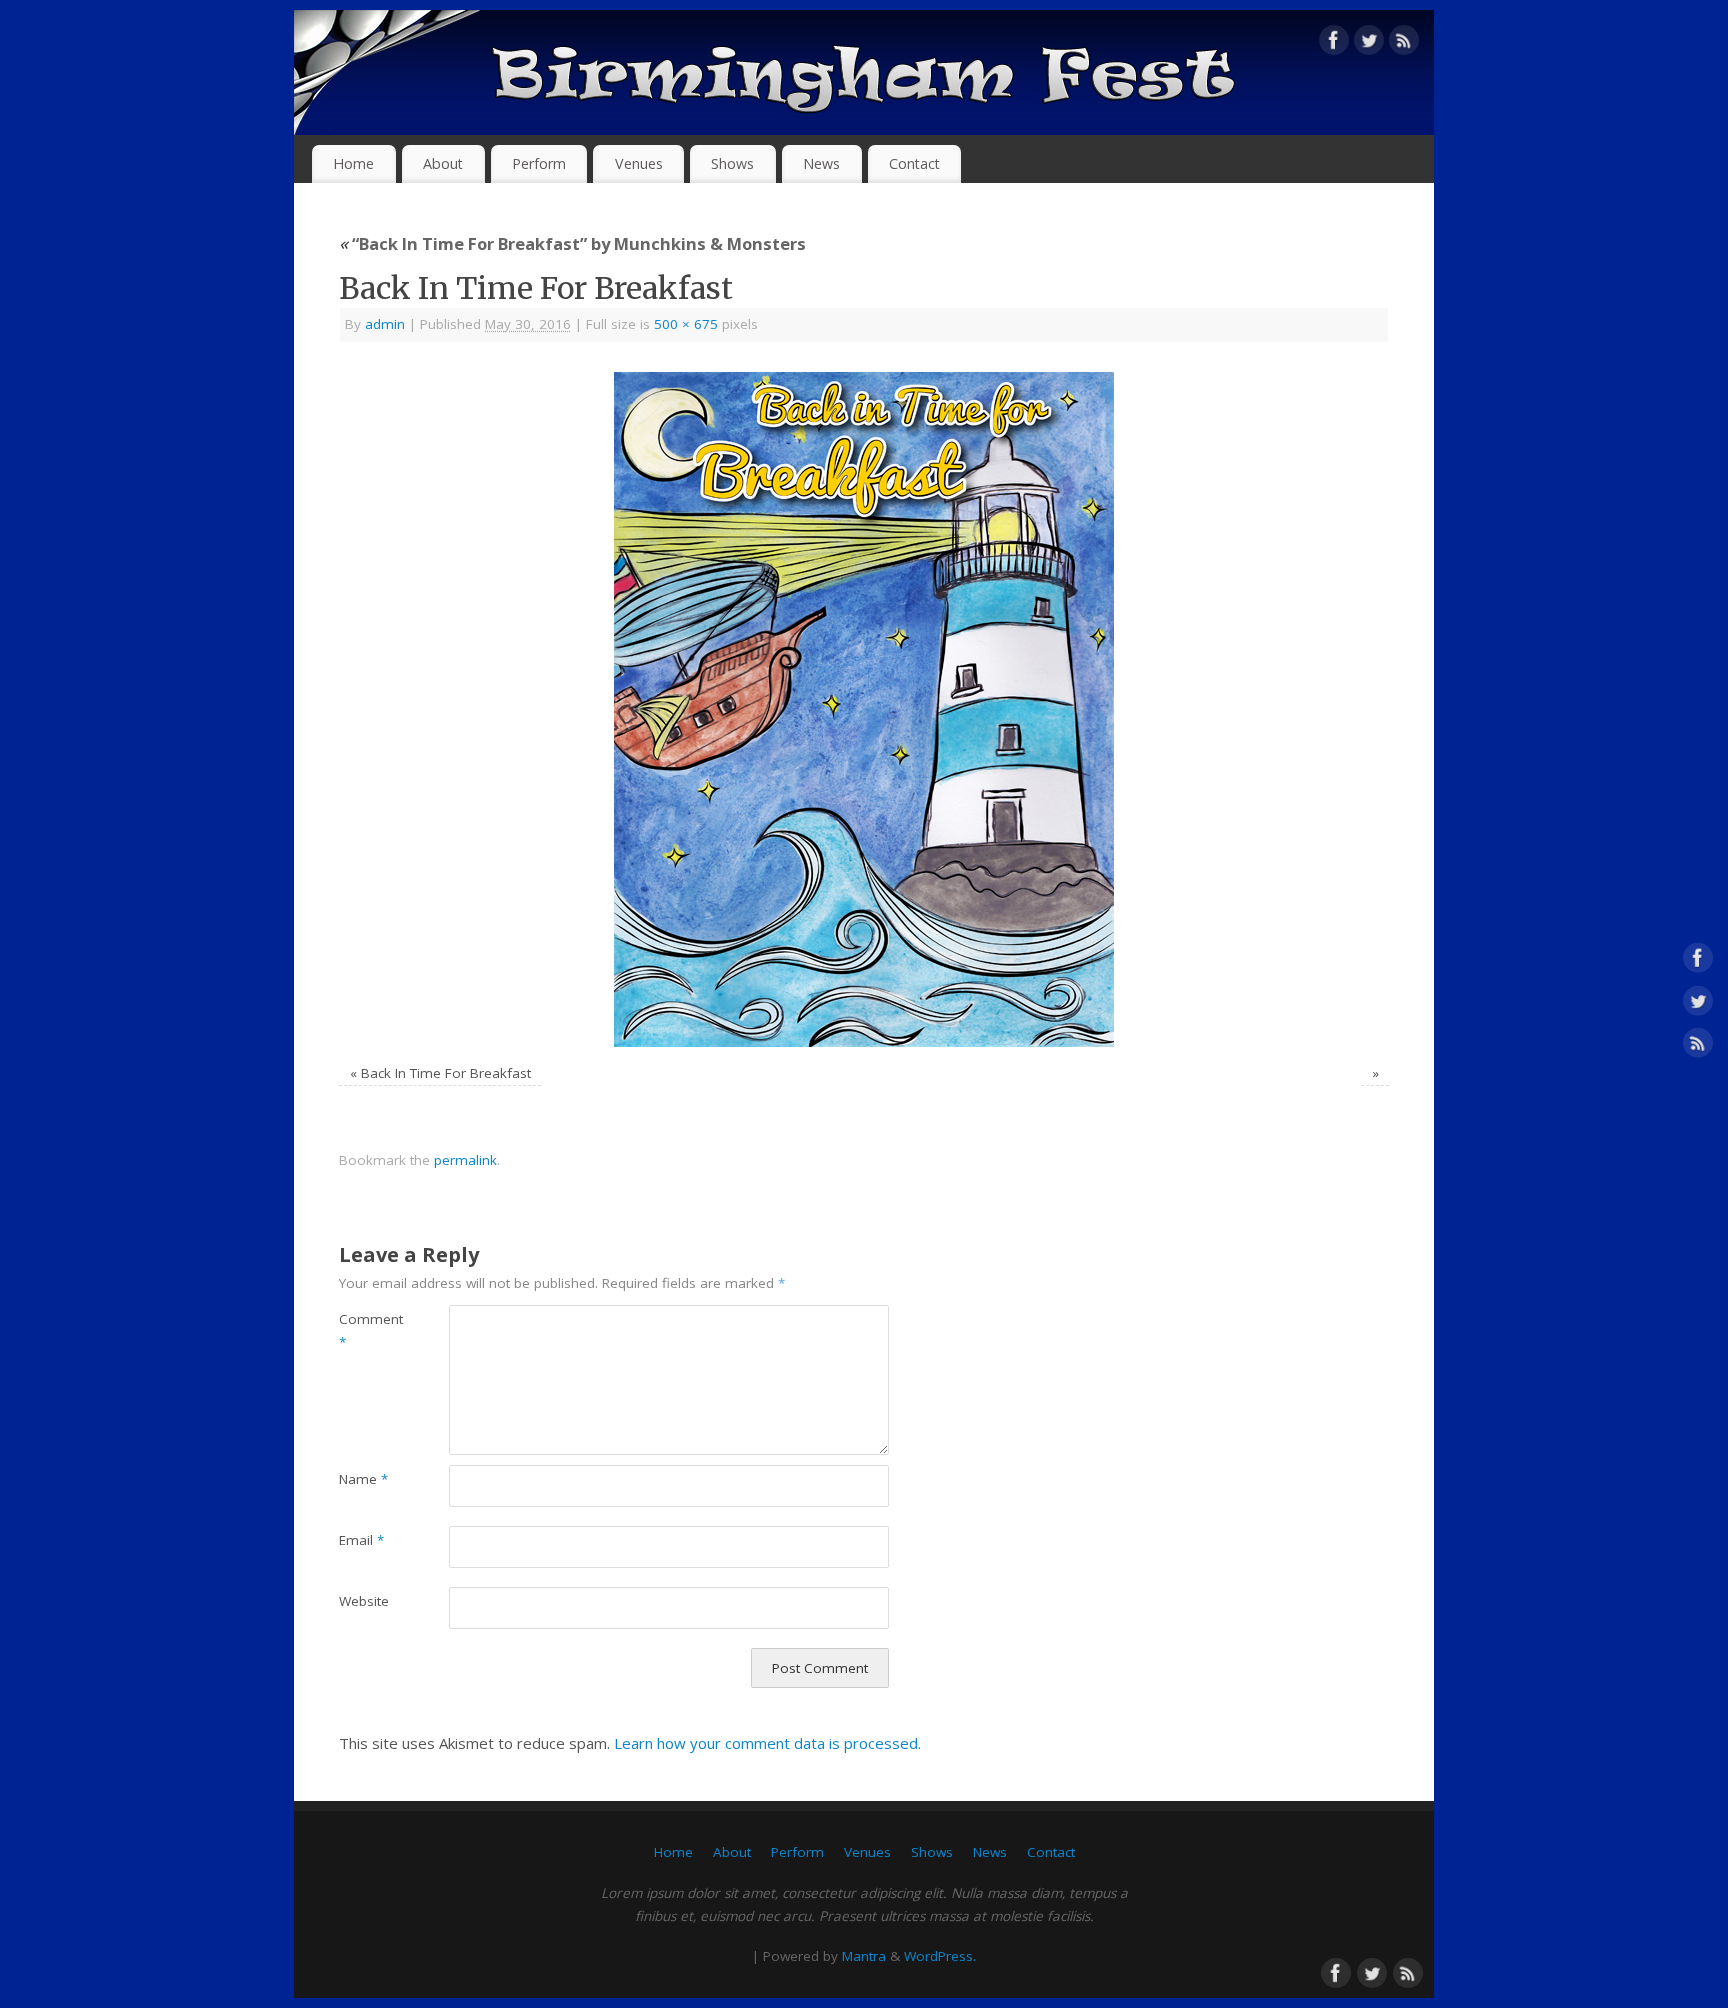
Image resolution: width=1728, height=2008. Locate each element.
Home (353, 163)
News (821, 163)
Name (363, 1479)
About (443, 163)
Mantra (864, 1956)
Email (361, 1540)
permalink (465, 1160)
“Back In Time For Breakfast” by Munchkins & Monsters (572, 243)
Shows (732, 163)
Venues (639, 163)
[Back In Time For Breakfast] (864, 709)
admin (385, 324)
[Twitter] (1369, 44)
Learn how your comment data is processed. (767, 1743)
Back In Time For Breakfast (446, 1073)
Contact (914, 163)
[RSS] (1404, 44)
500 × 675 (686, 324)
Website (364, 1601)
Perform (539, 163)
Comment (366, 1330)
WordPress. (940, 1956)
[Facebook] (1334, 44)
